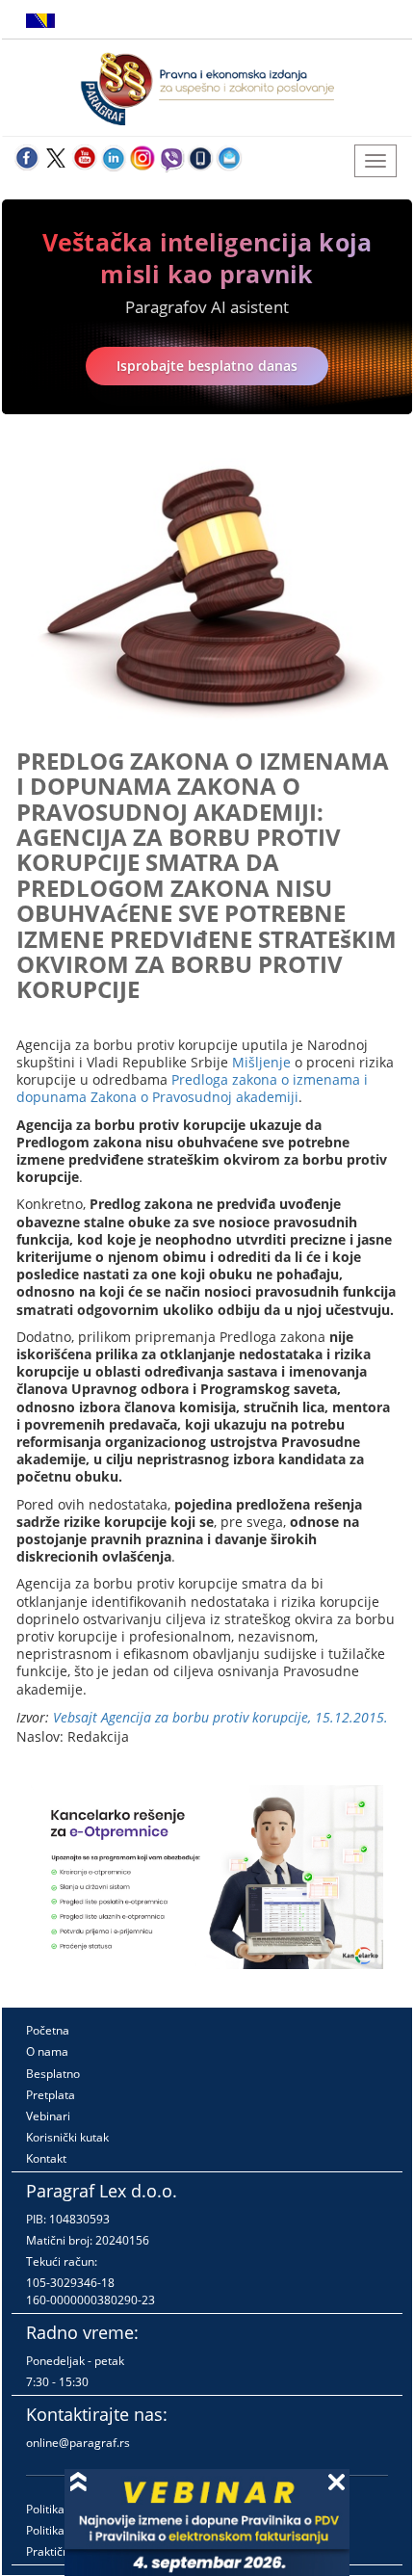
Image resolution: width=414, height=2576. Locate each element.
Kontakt (46, 2158)
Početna (48, 2030)
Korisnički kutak (67, 2137)
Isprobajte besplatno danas (207, 366)
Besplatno (53, 2074)
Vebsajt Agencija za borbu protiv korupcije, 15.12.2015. (220, 1717)
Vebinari (48, 2116)
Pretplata (51, 2095)
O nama (47, 2051)
